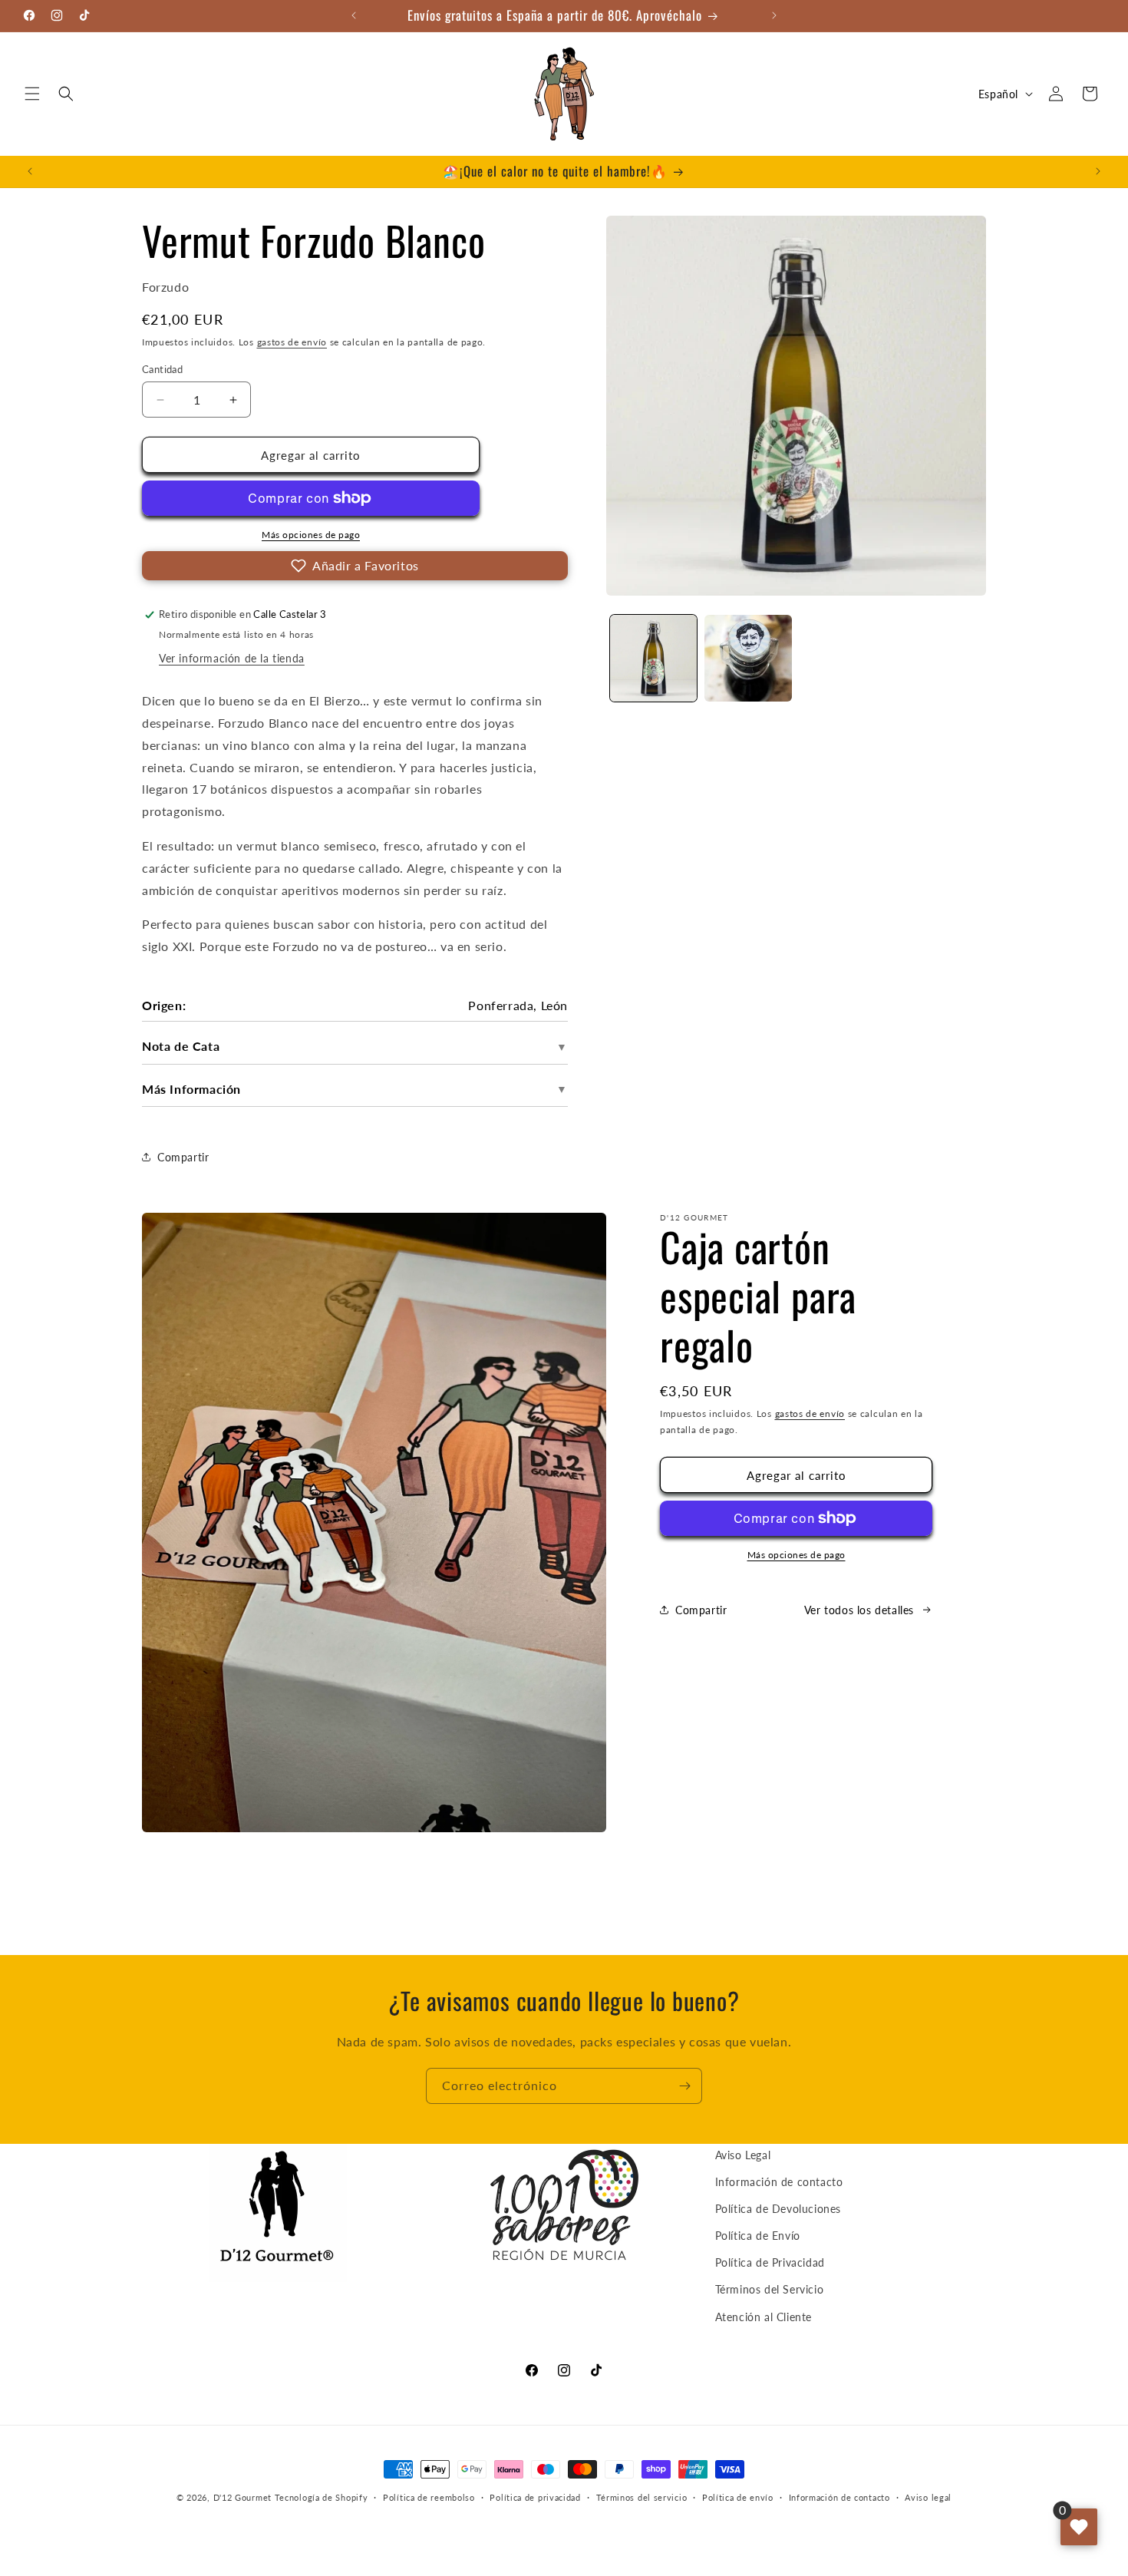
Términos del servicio (642, 2497)
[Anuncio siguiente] (774, 15)
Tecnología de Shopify (322, 2497)
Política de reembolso (429, 2497)
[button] (32, 94)
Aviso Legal (743, 2155)
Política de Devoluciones (778, 2209)
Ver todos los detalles (859, 1610)
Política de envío (738, 2497)
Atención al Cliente (764, 2317)
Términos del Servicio (770, 2290)
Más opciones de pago (311, 535)
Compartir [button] (183, 1157)
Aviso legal (928, 2497)
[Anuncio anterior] (354, 15)
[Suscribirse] (684, 2086)
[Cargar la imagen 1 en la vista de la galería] (653, 658)
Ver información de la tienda (232, 658)
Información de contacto (779, 2182)
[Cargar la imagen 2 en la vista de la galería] (748, 658)
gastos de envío (292, 342)
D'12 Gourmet (242, 2497)
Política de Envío (758, 2236)
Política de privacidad (535, 2497)
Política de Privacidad (770, 2263)
